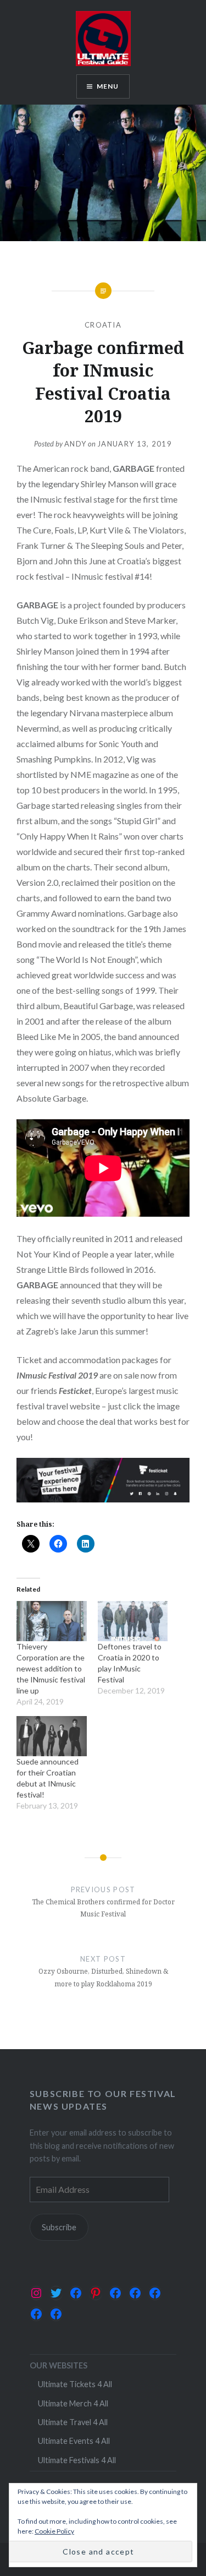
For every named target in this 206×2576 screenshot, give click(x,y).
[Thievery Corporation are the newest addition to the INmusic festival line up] (52, 1621)
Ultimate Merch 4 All (73, 2403)
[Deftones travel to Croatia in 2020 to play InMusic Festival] (133, 1621)
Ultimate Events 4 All (74, 2441)
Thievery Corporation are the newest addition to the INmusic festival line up (51, 1668)
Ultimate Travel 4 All (73, 2422)
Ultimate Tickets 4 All (75, 2384)
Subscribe (59, 2227)
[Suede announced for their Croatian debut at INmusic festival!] (52, 1736)
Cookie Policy (54, 2531)
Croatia (103, 325)
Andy (75, 444)
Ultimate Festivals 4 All (77, 2460)
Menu (108, 86)
